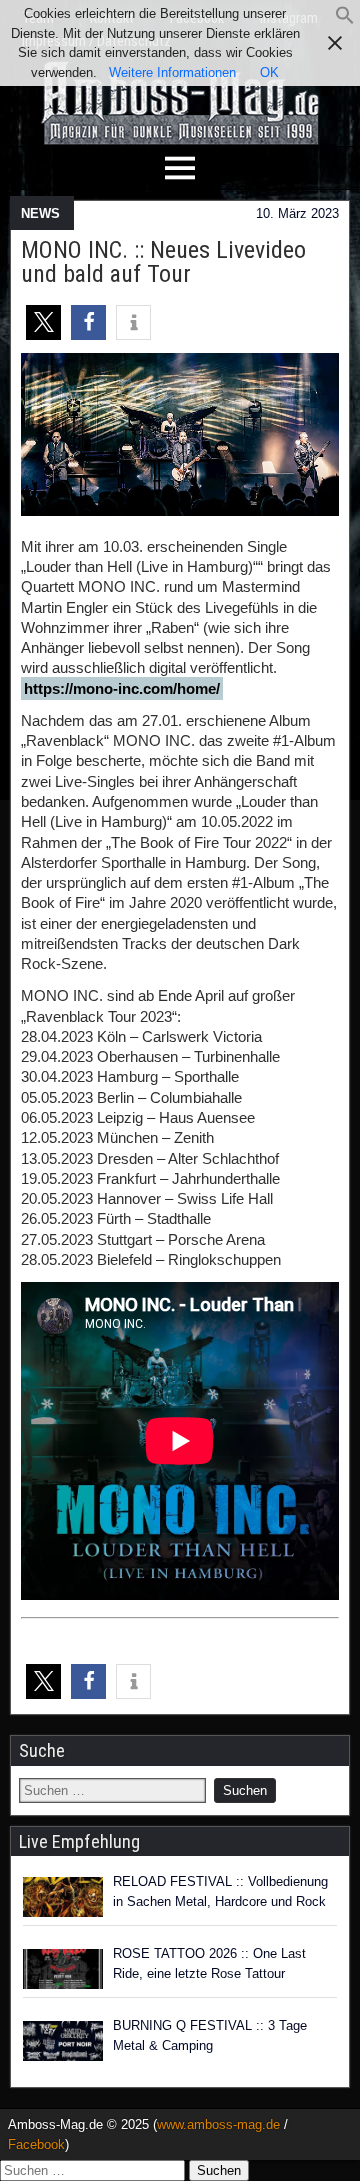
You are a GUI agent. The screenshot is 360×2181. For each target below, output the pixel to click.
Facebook (36, 2144)
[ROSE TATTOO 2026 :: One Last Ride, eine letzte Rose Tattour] (63, 1969)
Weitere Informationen (172, 72)
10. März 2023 (297, 213)
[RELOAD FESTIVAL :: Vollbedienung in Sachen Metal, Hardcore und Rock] (63, 1897)
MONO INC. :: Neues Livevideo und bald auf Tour (163, 262)
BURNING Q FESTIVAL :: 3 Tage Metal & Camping (210, 2035)
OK (269, 72)
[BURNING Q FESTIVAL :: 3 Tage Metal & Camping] (63, 2041)
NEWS (40, 213)
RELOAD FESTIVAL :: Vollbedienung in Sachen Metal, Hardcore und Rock (220, 1891)
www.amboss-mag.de (218, 2124)
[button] (345, 20)
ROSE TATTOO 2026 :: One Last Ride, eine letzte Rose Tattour (209, 1963)
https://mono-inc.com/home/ (122, 688)
